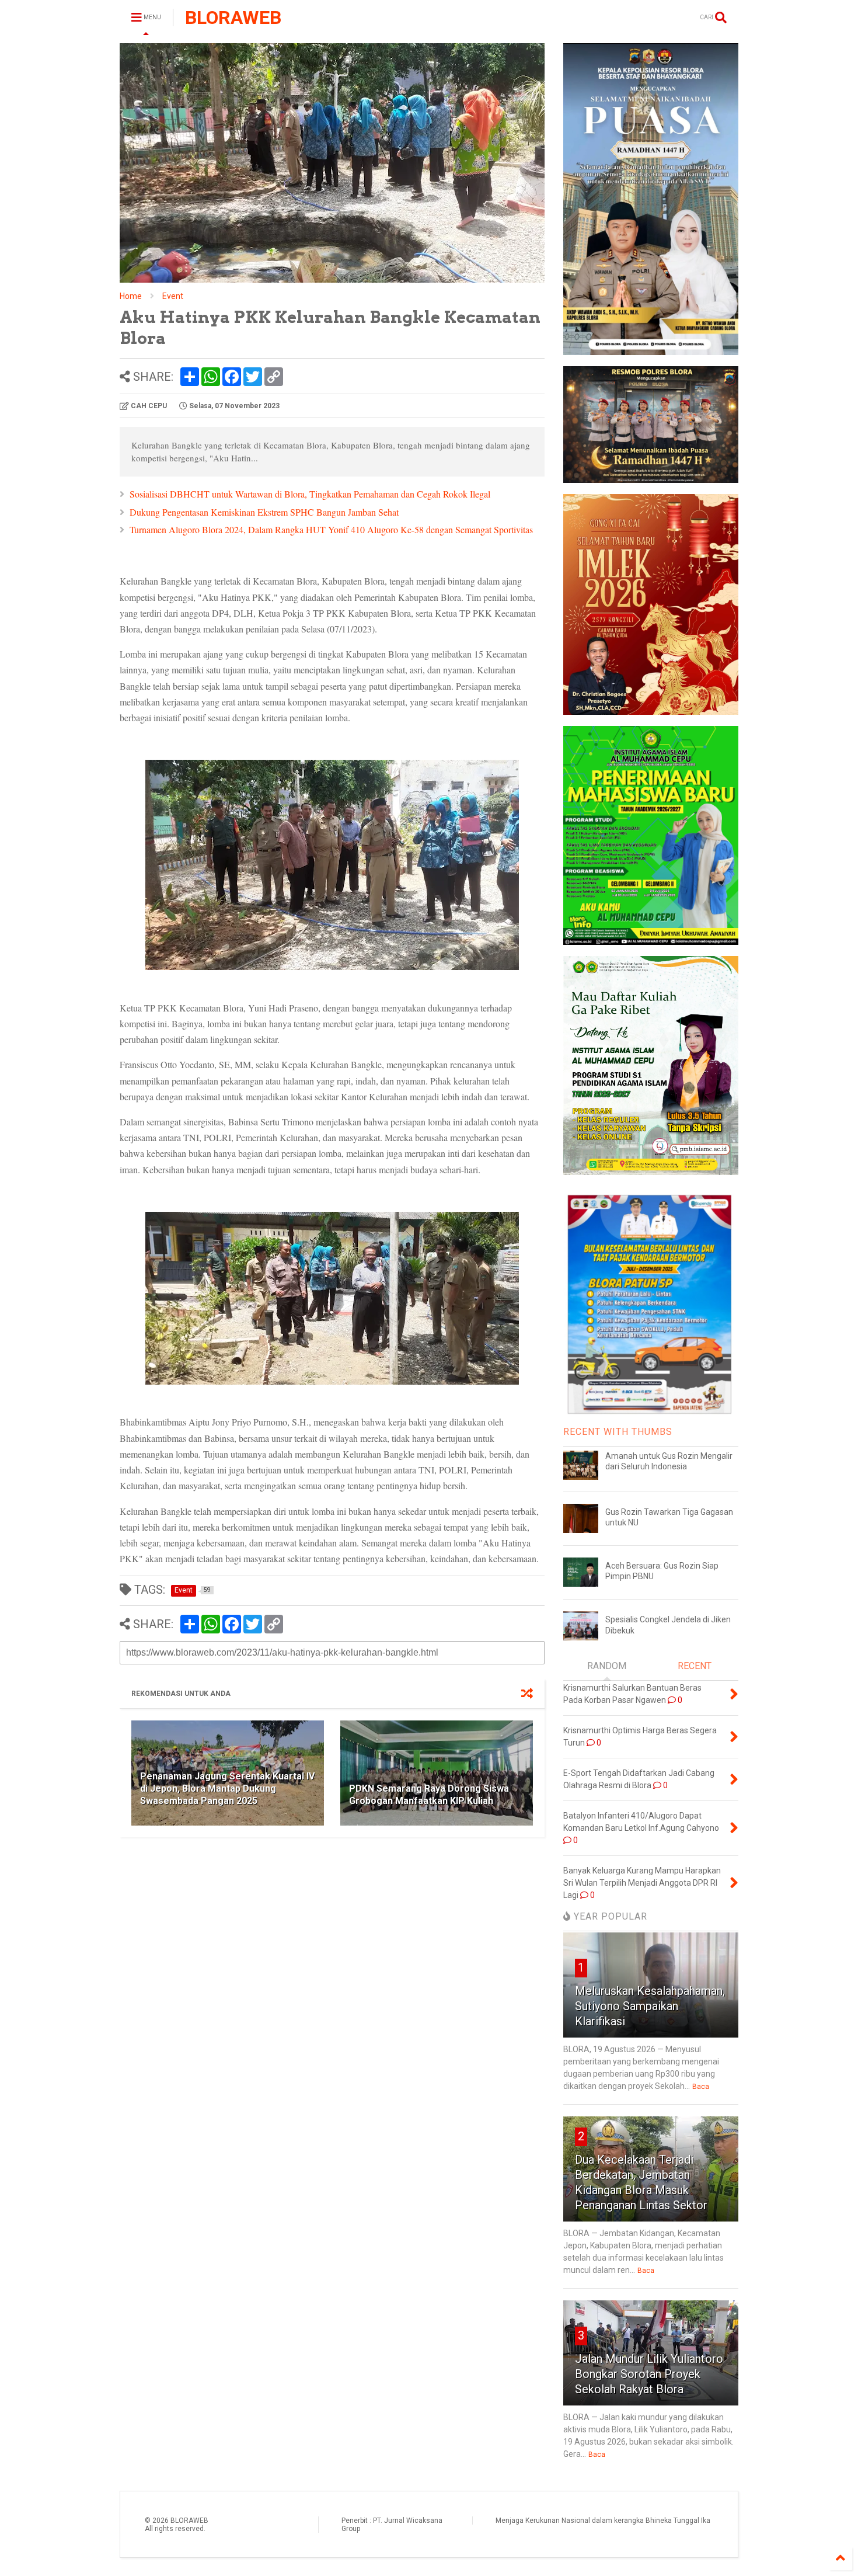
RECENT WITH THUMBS (618, 1432)
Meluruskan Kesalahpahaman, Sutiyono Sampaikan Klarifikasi (650, 2006)
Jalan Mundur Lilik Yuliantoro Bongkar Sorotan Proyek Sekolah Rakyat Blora (649, 2374)
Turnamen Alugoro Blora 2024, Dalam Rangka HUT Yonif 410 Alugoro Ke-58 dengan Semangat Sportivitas (331, 529)
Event (173, 296)
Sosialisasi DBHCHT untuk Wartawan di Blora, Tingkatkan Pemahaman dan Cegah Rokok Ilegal (310, 494)
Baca (701, 2087)
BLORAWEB (233, 18)
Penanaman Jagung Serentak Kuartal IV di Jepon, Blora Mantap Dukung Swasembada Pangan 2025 (227, 1788)
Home (131, 296)
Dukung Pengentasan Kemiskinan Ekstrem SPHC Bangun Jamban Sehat (264, 512)
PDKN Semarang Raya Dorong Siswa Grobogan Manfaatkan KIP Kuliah (429, 1795)
